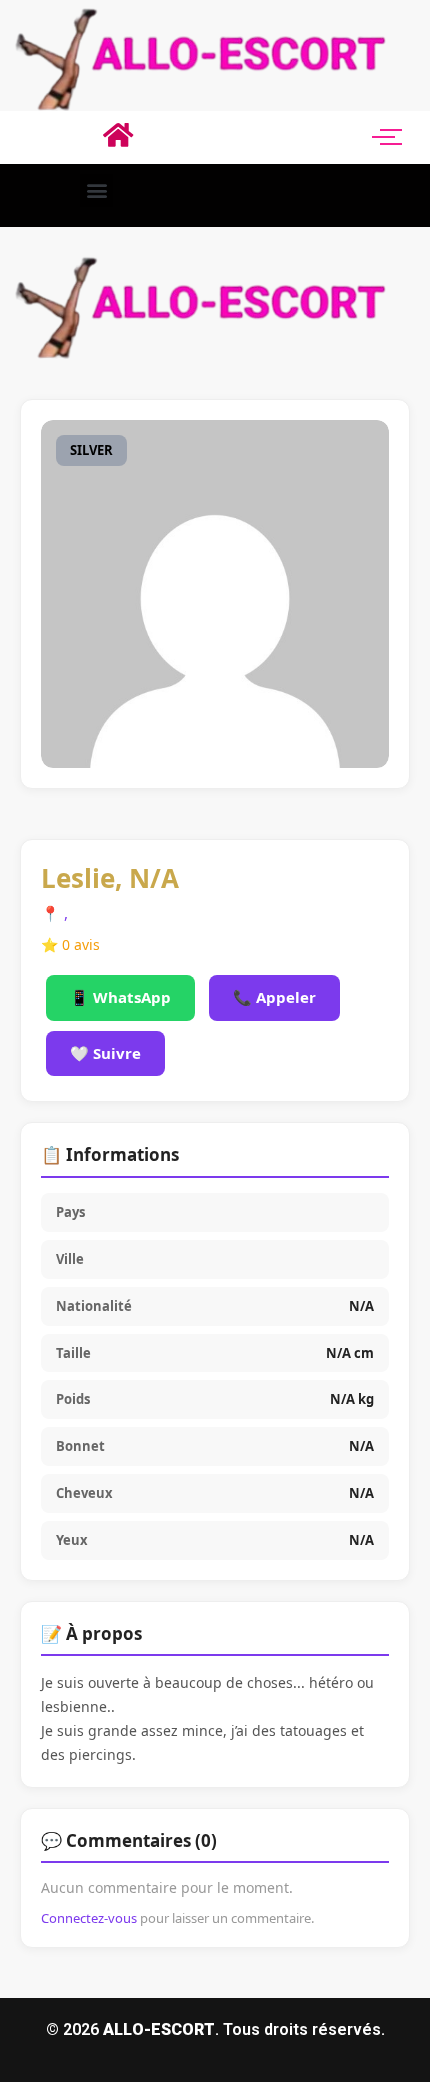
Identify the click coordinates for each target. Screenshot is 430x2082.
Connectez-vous (89, 1918)
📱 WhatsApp (120, 997)
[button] (96, 190)
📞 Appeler (274, 997)
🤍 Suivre (105, 1053)
